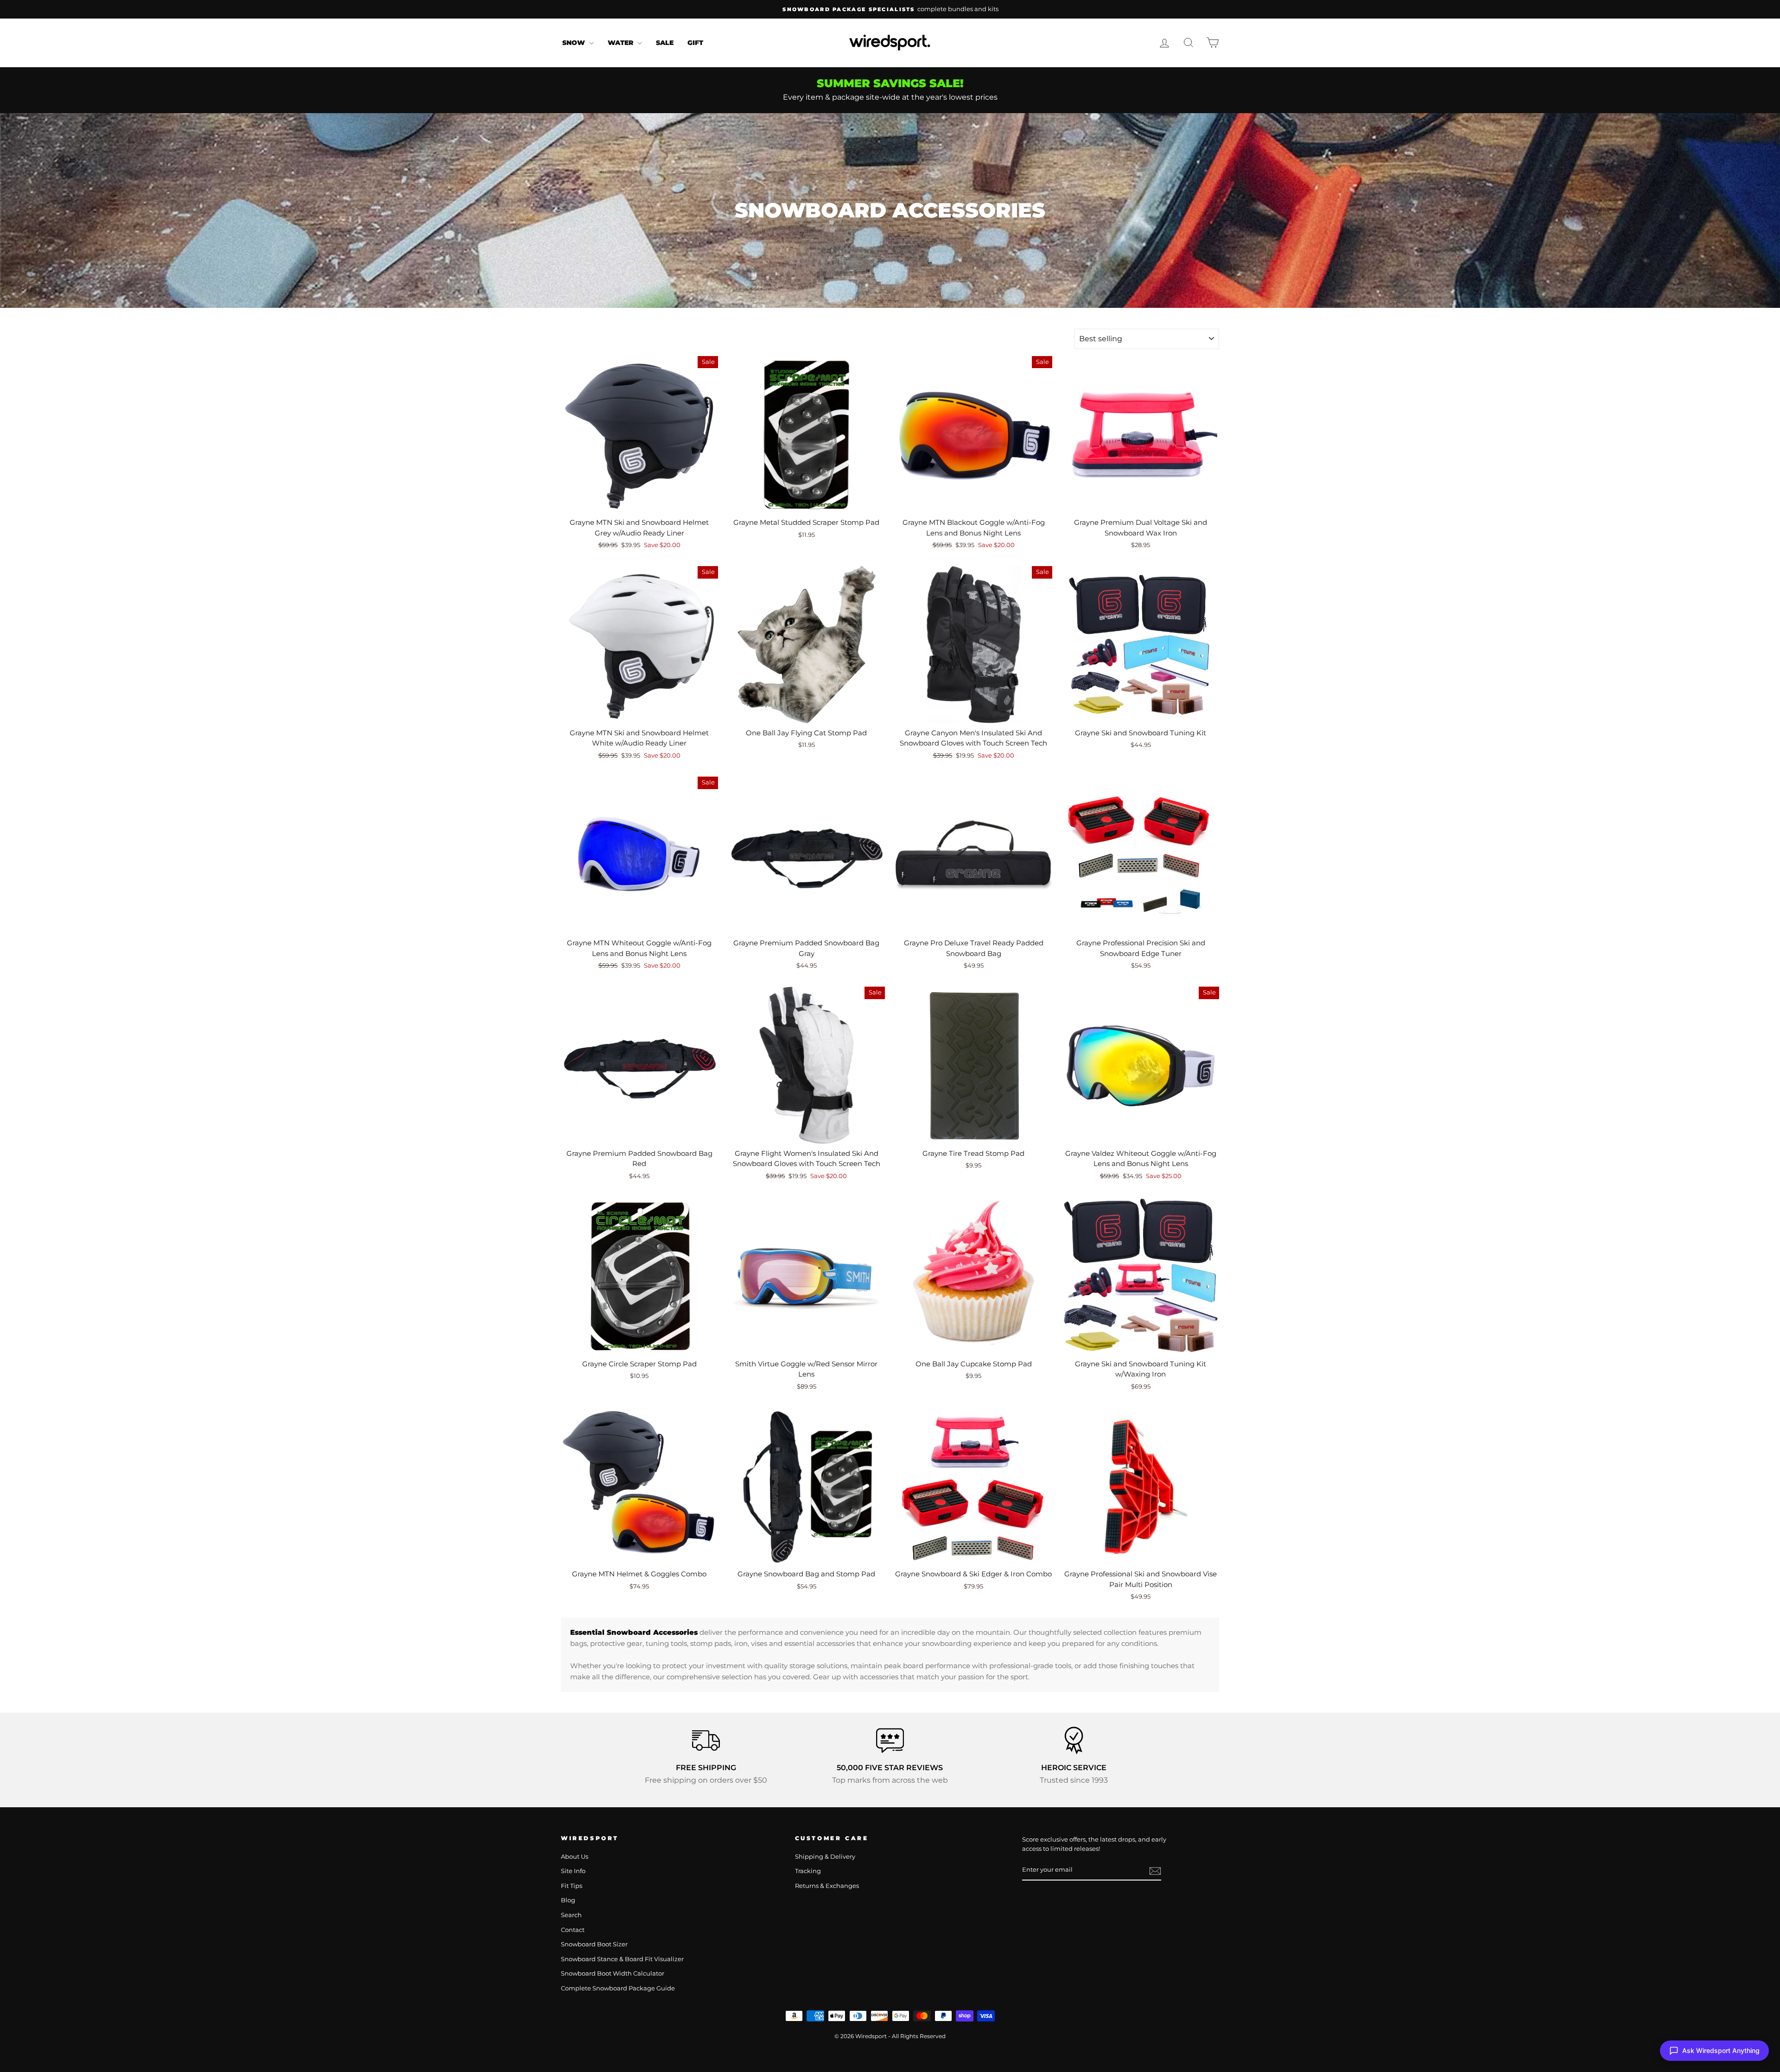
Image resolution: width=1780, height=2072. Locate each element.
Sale (665, 43)
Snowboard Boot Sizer (594, 1944)
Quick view (639, 502)
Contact (573, 1930)
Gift (695, 43)
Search (571, 1915)
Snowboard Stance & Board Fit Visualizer (622, 1959)
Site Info (573, 1871)
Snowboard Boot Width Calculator (613, 1973)
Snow (575, 43)
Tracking (808, 1871)
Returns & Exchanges (827, 1886)
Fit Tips (572, 1886)
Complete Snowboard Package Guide (618, 1988)
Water (621, 43)
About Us (575, 1857)
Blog (568, 1900)
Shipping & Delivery (825, 1857)
